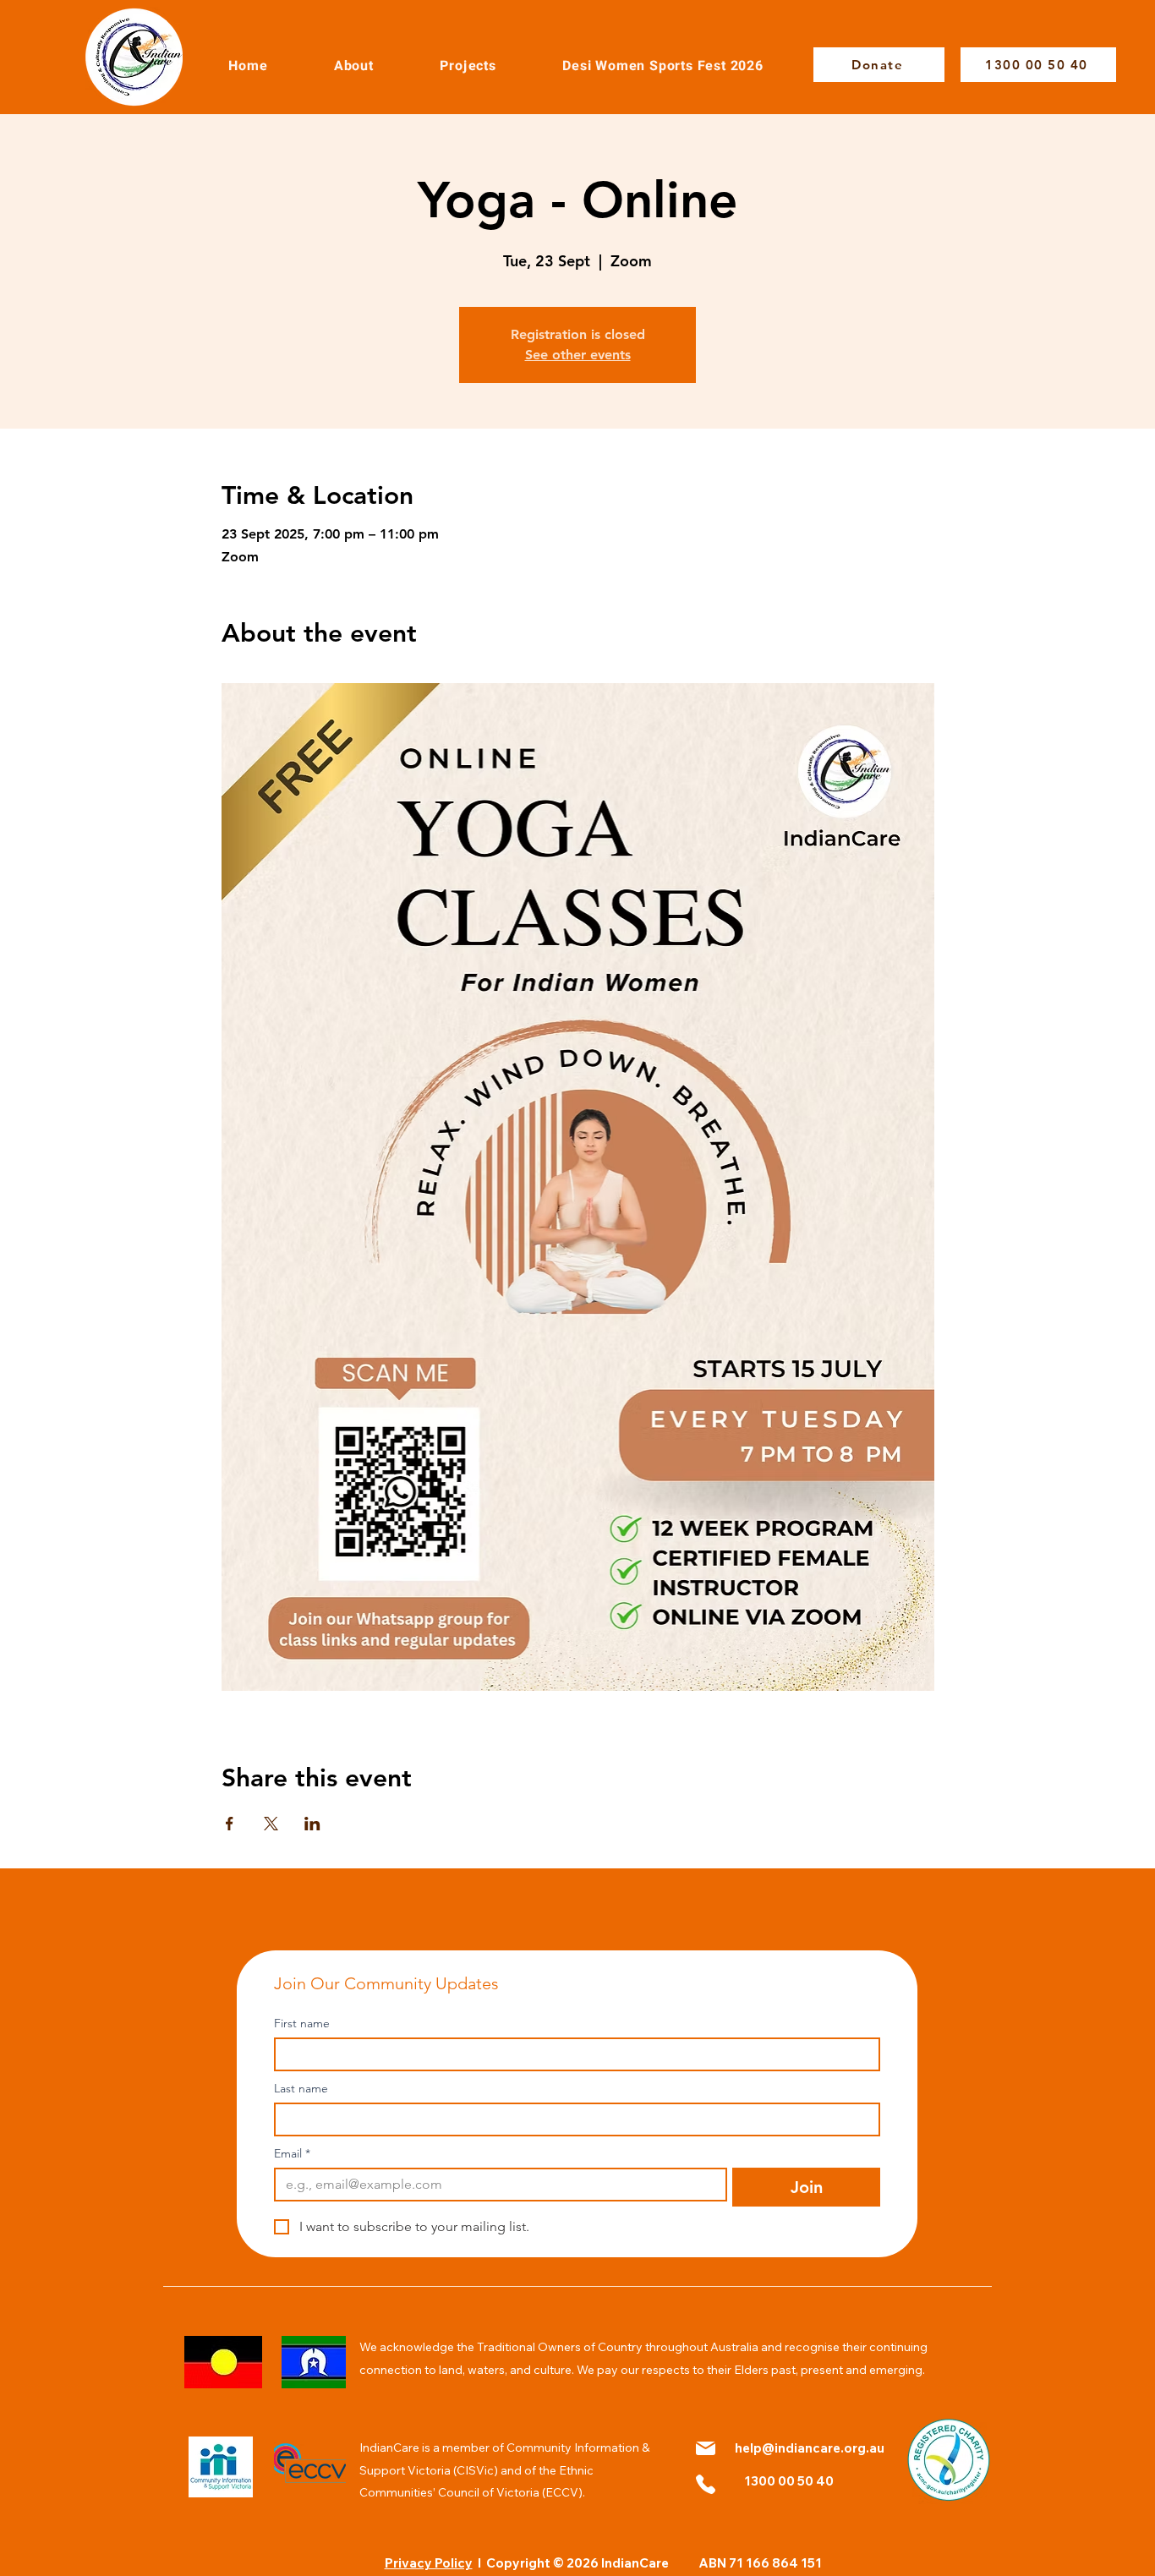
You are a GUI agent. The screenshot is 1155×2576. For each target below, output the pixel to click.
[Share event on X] (271, 1824)
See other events (578, 355)
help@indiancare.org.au (810, 2448)
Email (292, 2154)
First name (302, 2024)
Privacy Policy (429, 2563)
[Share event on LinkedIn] (312, 1824)
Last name (301, 2089)
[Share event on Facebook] (230, 1824)
